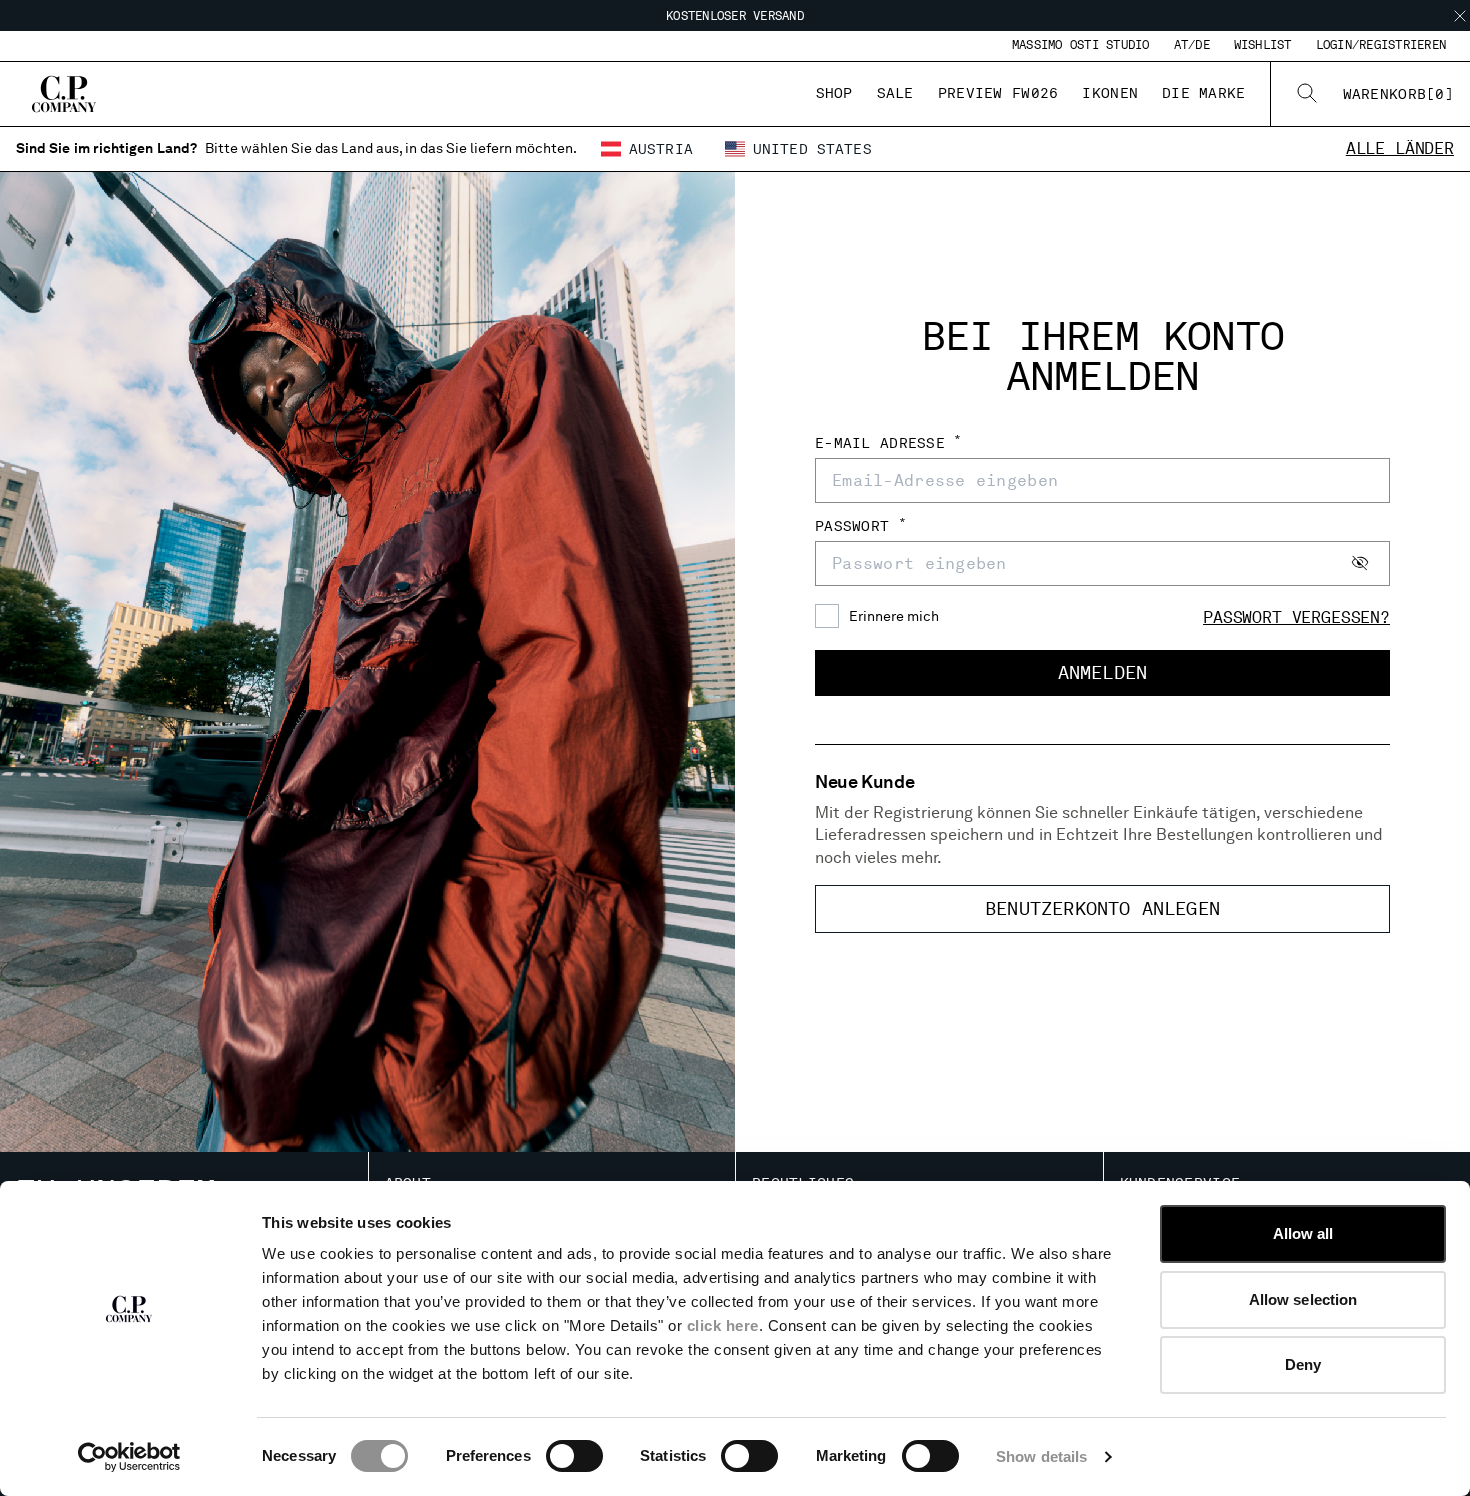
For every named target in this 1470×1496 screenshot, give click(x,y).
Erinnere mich (894, 616)
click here (723, 1325)
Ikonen (1110, 93)
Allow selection (1303, 1299)
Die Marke (1204, 93)
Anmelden (1102, 672)
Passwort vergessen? (1296, 617)
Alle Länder (1400, 148)
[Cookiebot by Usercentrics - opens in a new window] (129, 1457)
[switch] (574, 1456)
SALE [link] (895, 93)
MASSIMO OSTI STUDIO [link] (1081, 45)
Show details (1041, 1456)
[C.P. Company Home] (64, 94)
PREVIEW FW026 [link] (998, 93)
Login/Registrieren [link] (1381, 45)
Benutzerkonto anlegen (1102, 908)
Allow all (1303, 1233)
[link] (1398, 94)
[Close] (1460, 16)
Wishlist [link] (1263, 45)
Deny (1303, 1364)
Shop (834, 93)
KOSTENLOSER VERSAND (735, 16)
